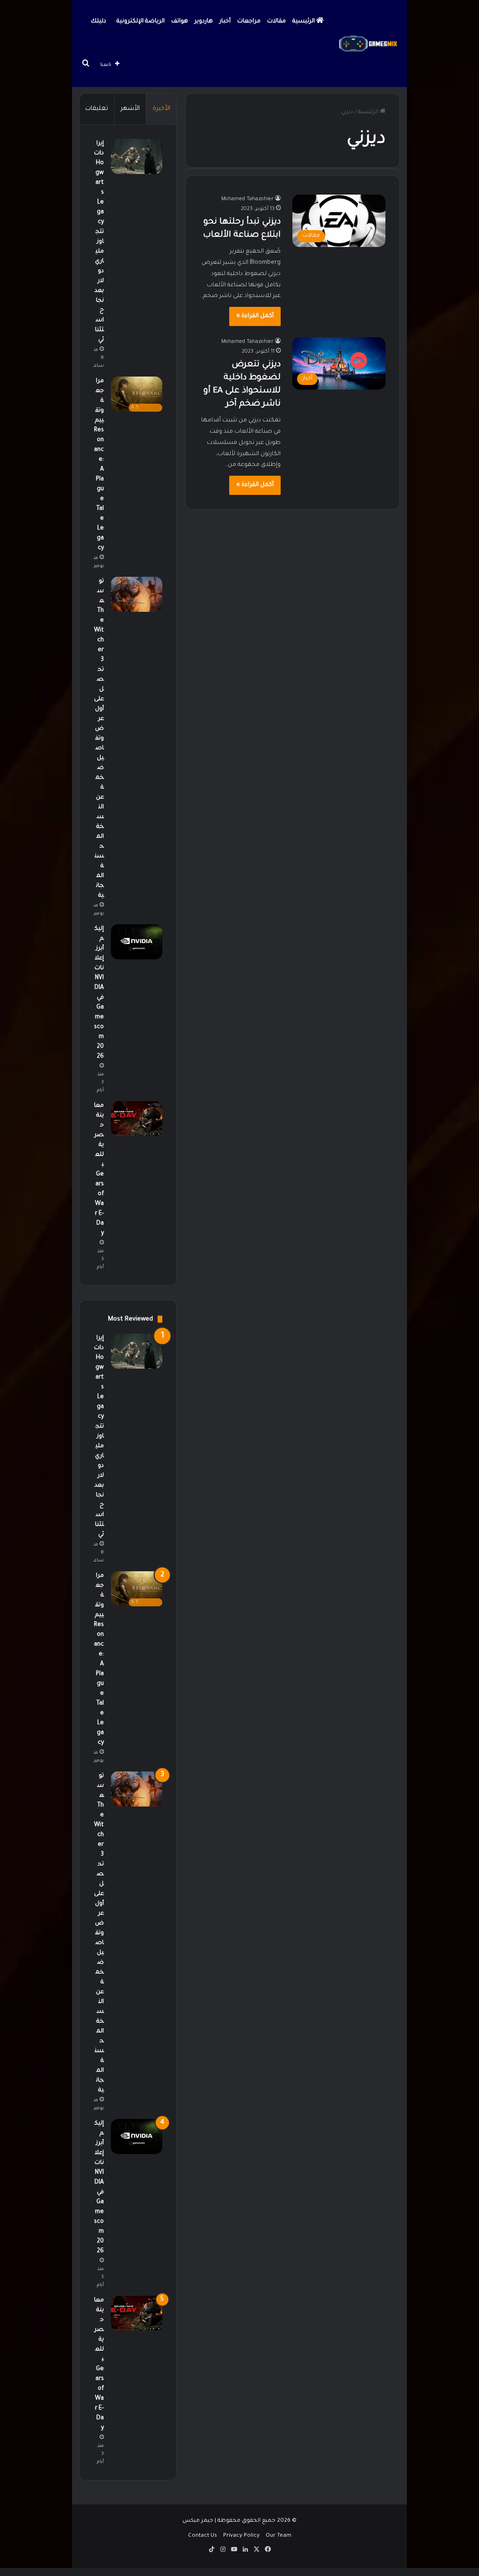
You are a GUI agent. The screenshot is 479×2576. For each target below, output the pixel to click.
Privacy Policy (241, 2536)
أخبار (225, 22)
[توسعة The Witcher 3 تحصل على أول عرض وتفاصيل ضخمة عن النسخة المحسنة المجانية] (137, 594)
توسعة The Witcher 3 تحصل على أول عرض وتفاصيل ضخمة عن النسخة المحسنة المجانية (99, 739)
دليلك (98, 22)
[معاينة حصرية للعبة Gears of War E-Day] (137, 1119)
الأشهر (130, 109)
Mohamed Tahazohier (247, 199)
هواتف (180, 22)
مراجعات (249, 22)
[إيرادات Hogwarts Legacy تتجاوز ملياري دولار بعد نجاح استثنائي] (137, 156)
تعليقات (97, 109)
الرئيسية (304, 22)
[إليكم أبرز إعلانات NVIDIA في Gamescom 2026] (137, 942)
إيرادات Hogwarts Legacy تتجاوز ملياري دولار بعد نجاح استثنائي (99, 242)
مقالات (276, 22)
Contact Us (203, 2536)
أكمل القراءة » (255, 316)
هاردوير (204, 22)
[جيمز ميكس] (368, 44)
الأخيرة (161, 109)
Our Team (279, 2536)
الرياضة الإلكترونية (141, 22)
